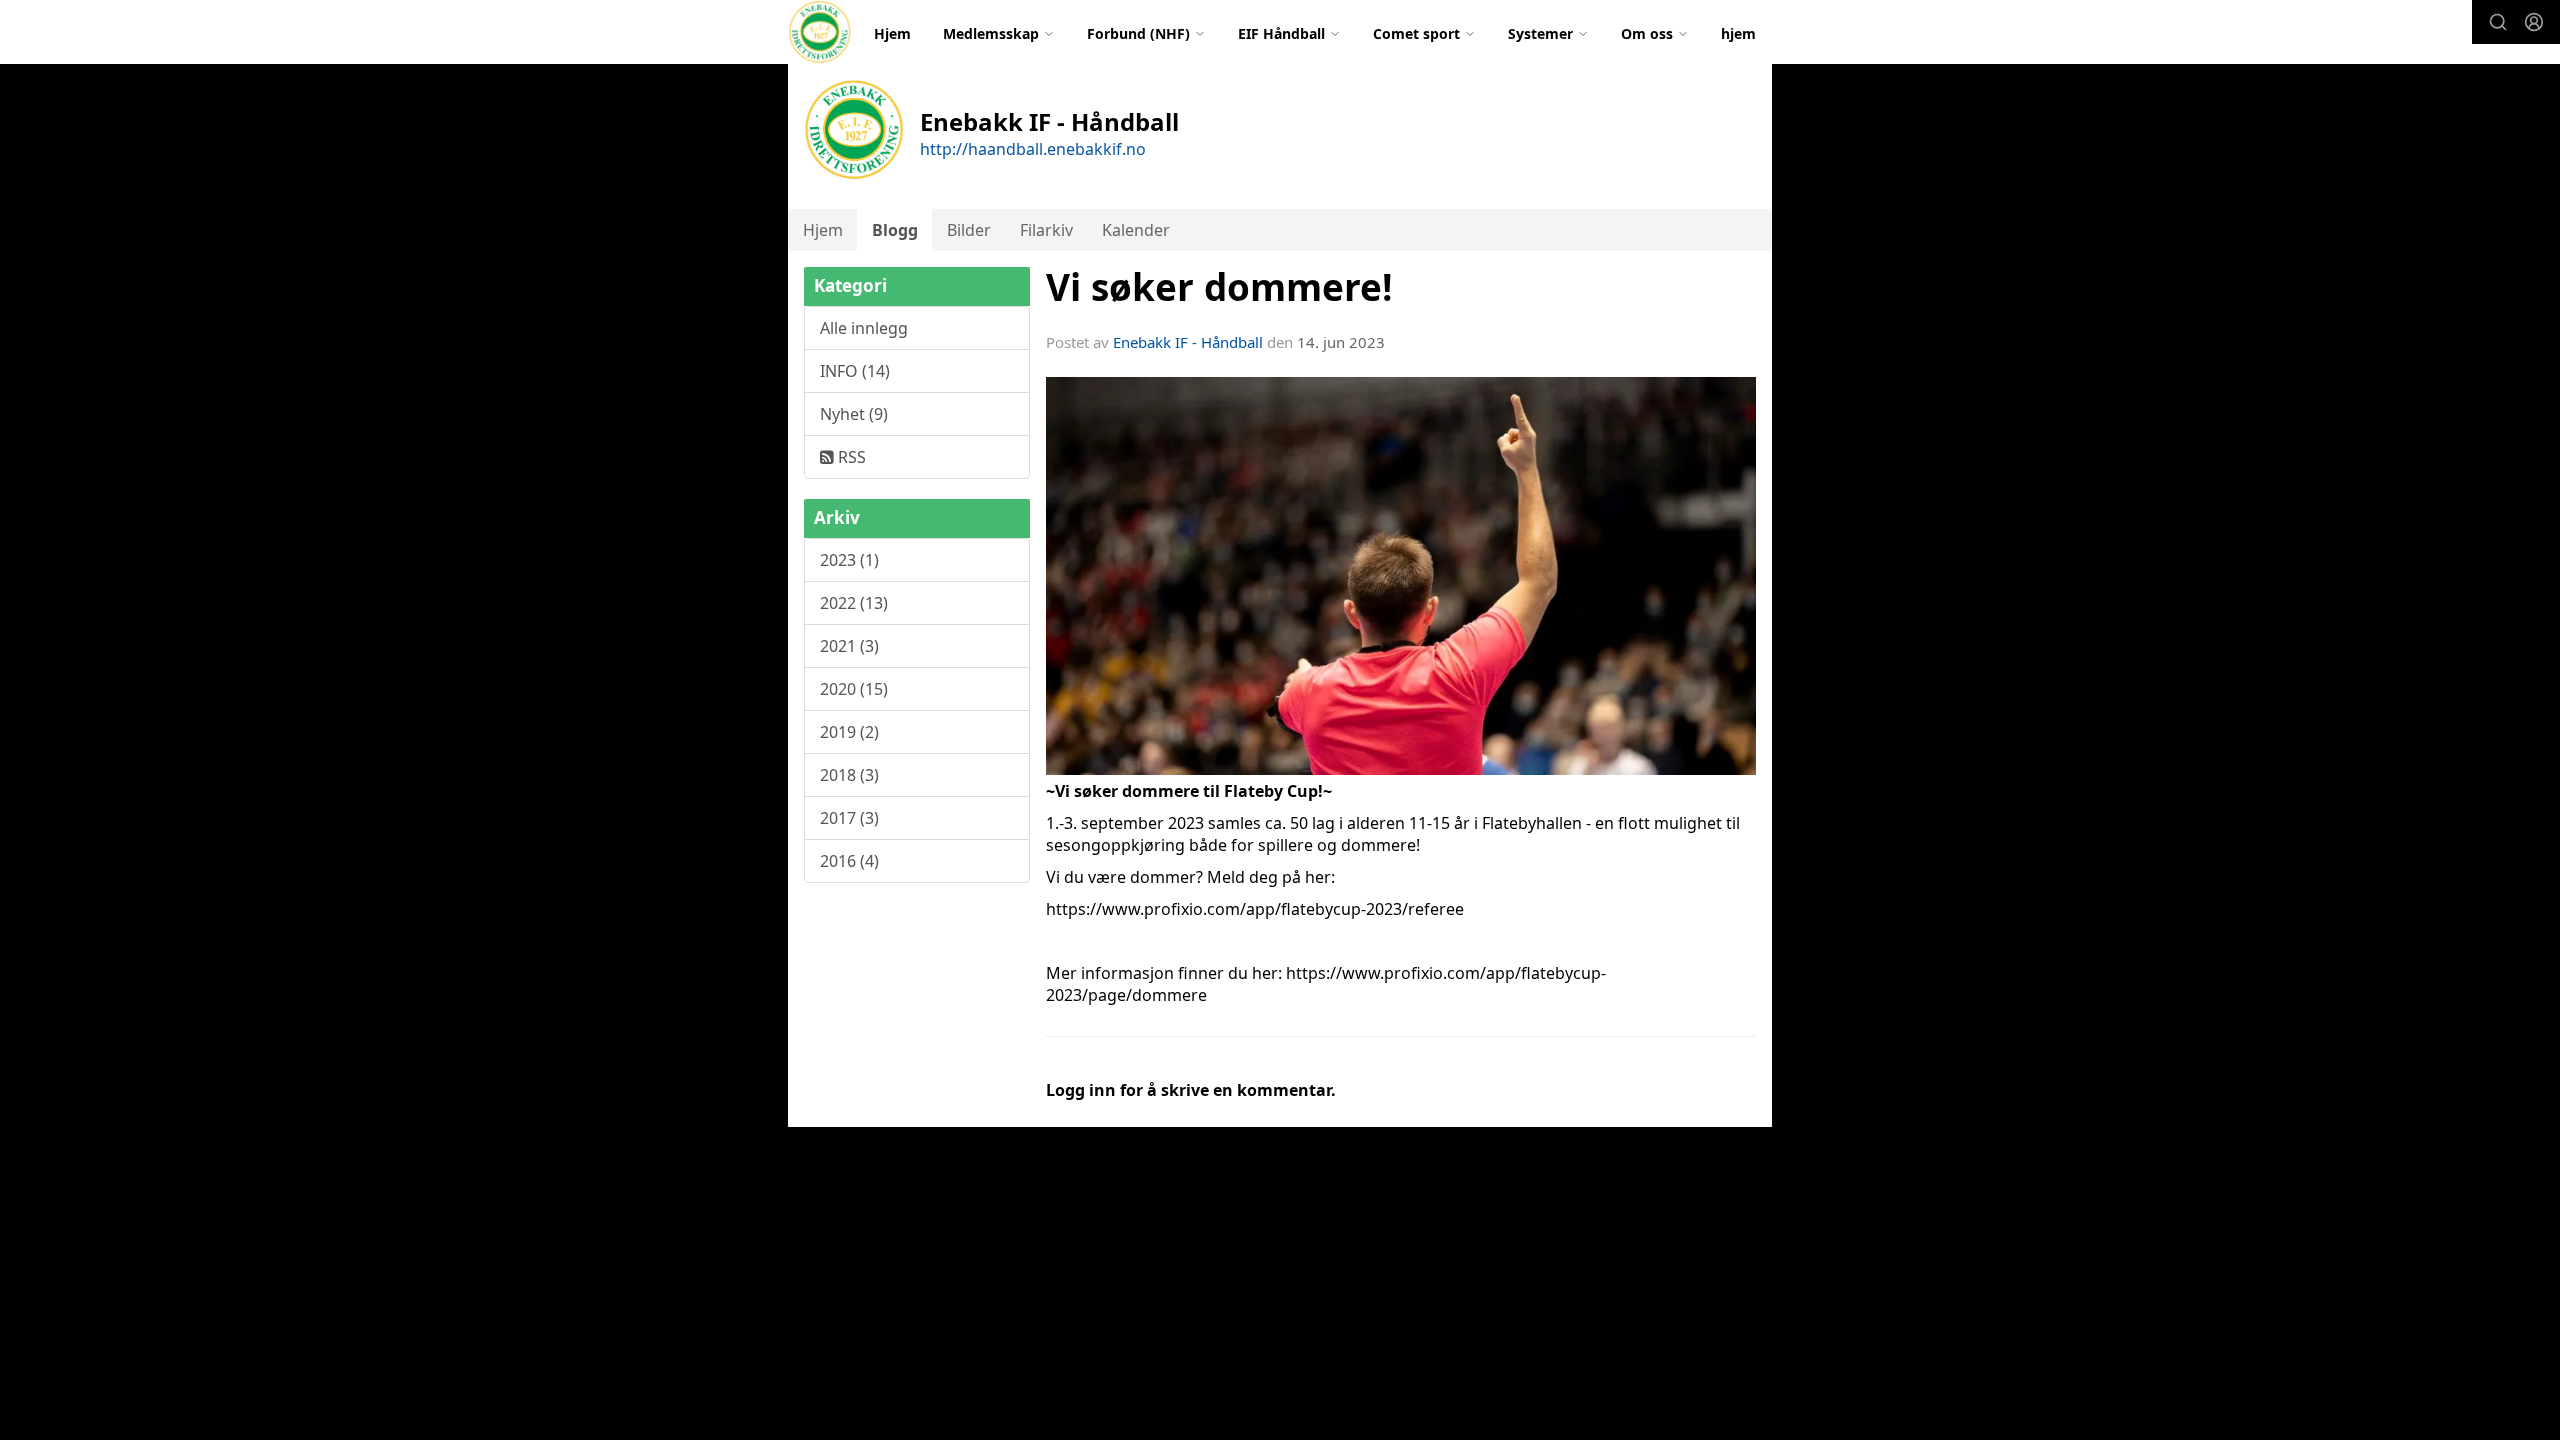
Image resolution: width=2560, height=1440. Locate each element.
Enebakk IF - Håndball (1188, 342)
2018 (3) (849, 775)
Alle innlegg (864, 328)
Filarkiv (1046, 230)
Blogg (895, 230)
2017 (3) (849, 818)
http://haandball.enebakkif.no (1033, 149)
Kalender (1136, 230)
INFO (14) (855, 371)
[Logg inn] (2534, 22)
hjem (1738, 33)
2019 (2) (849, 732)
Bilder (969, 230)
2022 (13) (854, 603)
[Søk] (2498, 22)
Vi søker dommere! (1219, 287)
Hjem (892, 33)
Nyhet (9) (854, 414)
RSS (850, 457)
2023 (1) (849, 560)
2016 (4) (849, 861)
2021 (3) (849, 646)
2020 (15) (854, 689)
